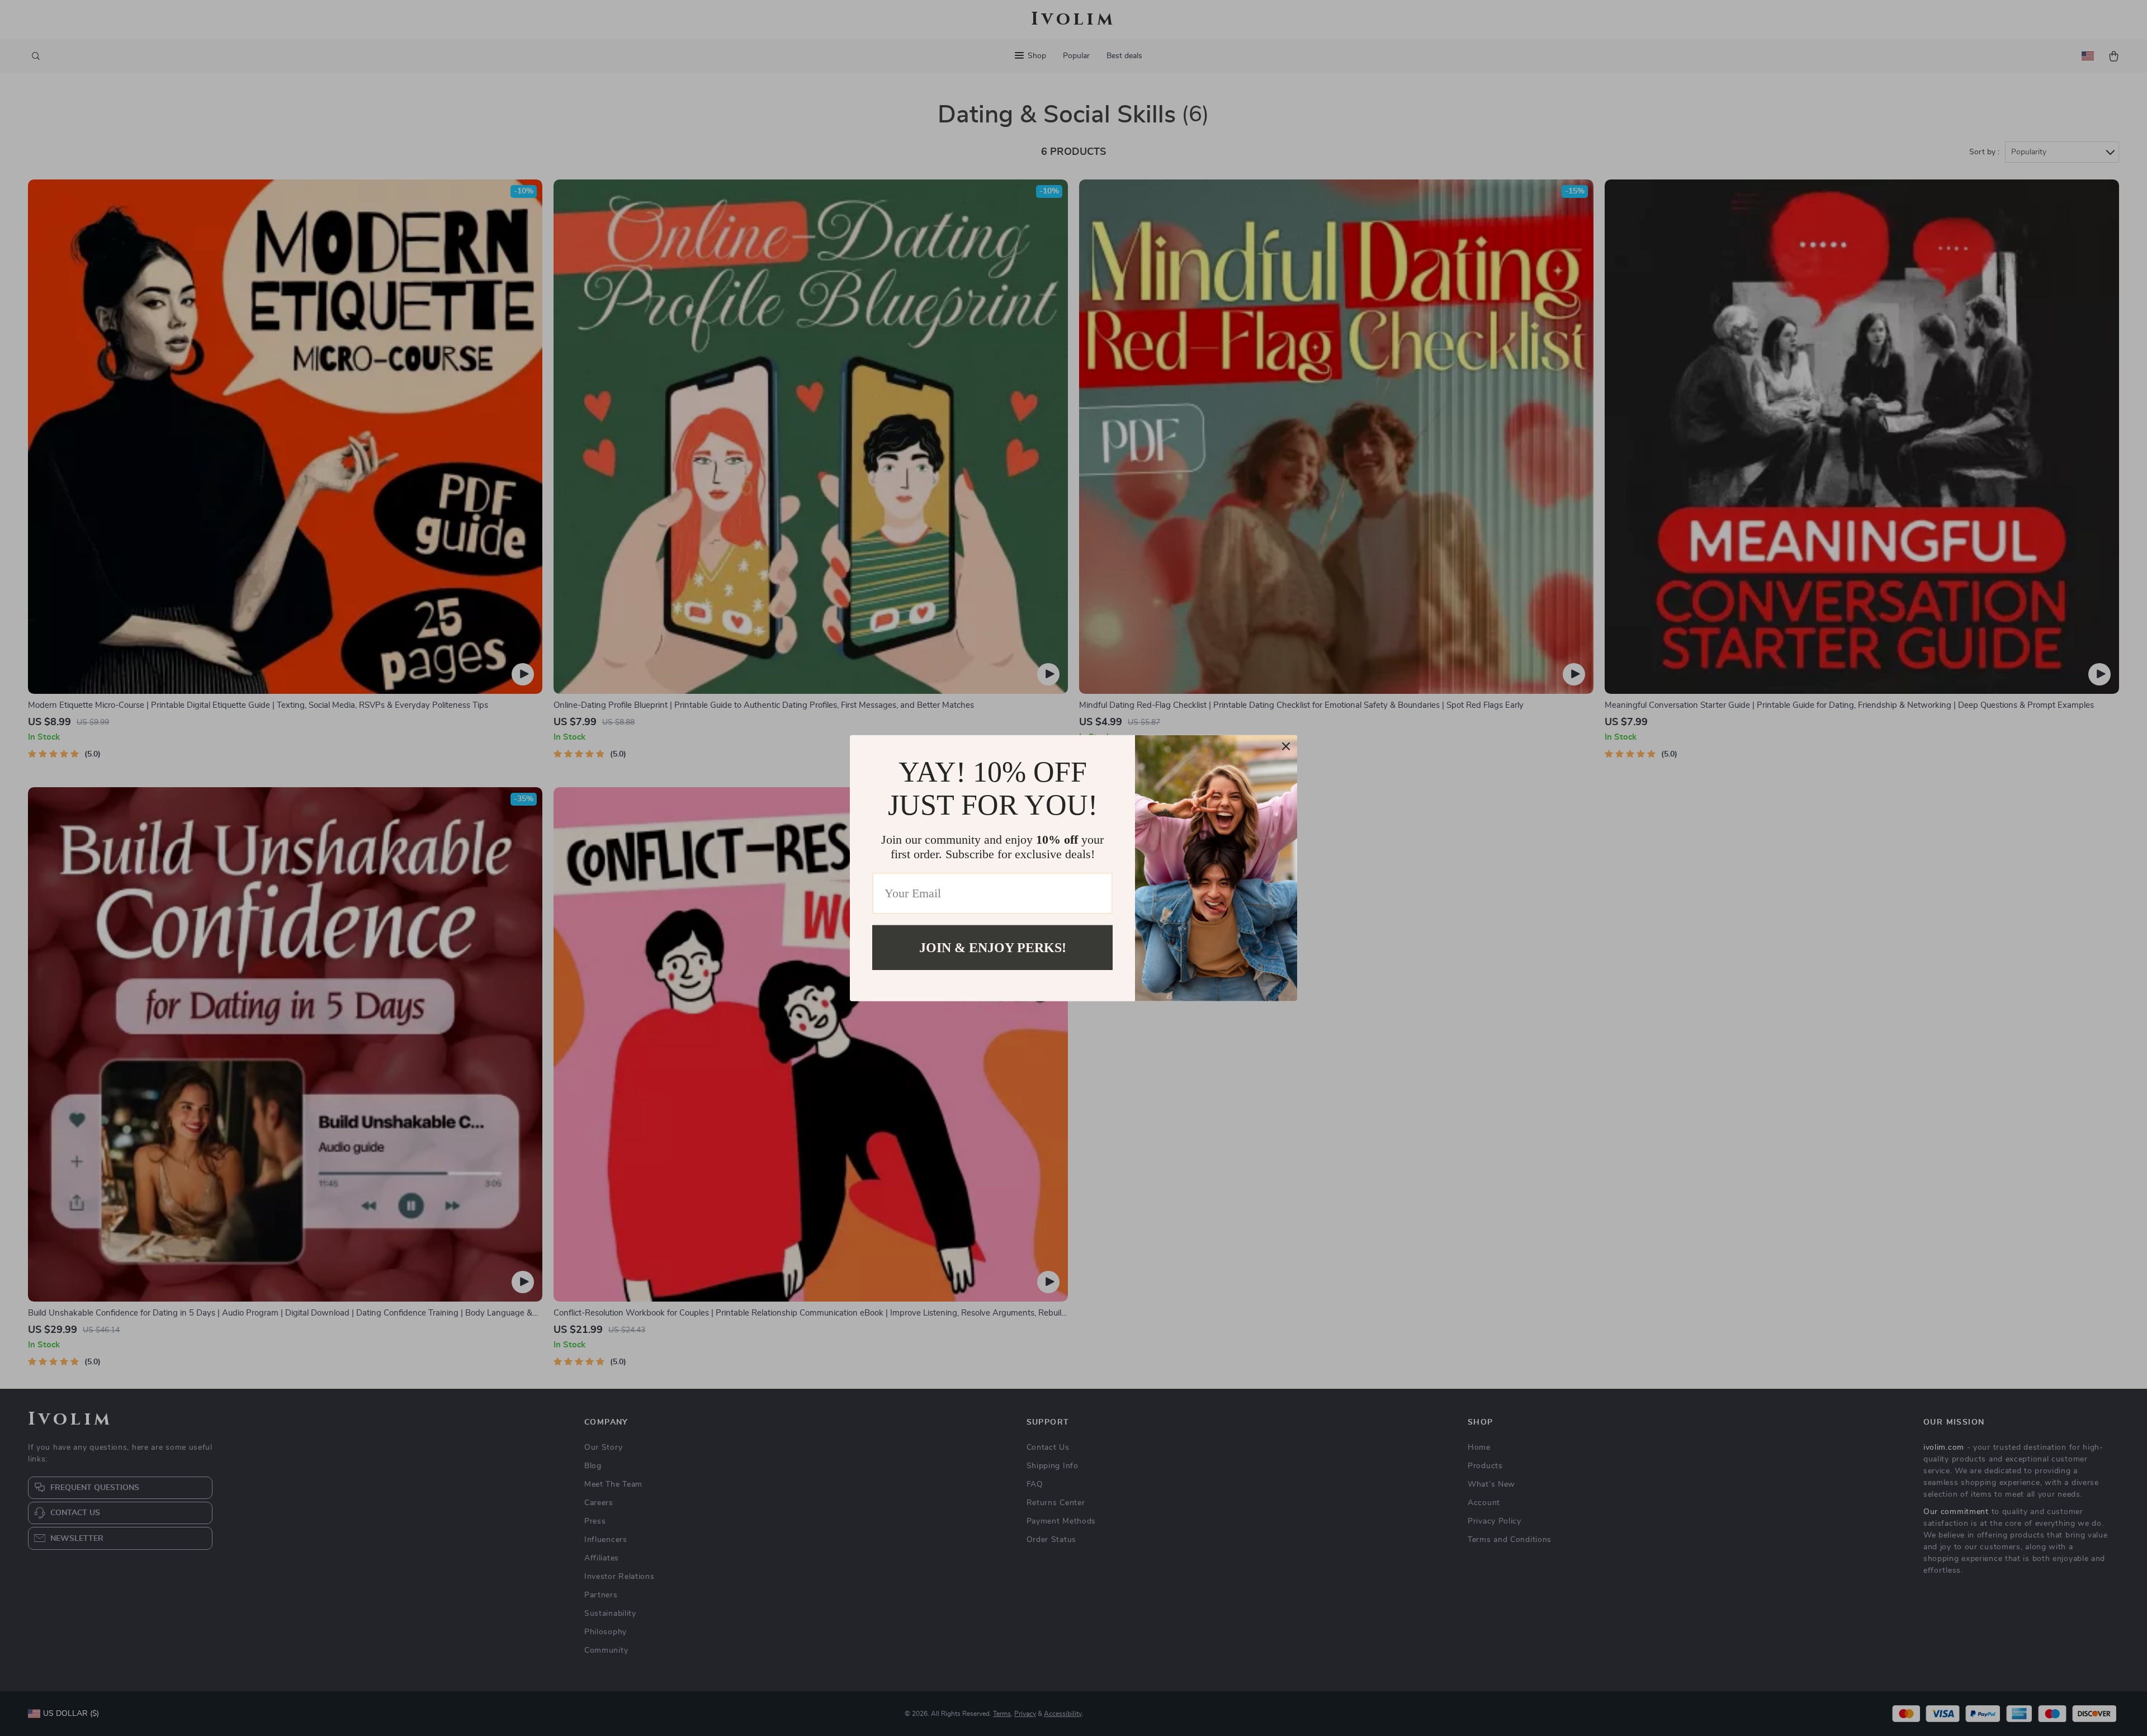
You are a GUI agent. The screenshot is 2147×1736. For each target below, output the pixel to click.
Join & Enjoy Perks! (993, 947)
